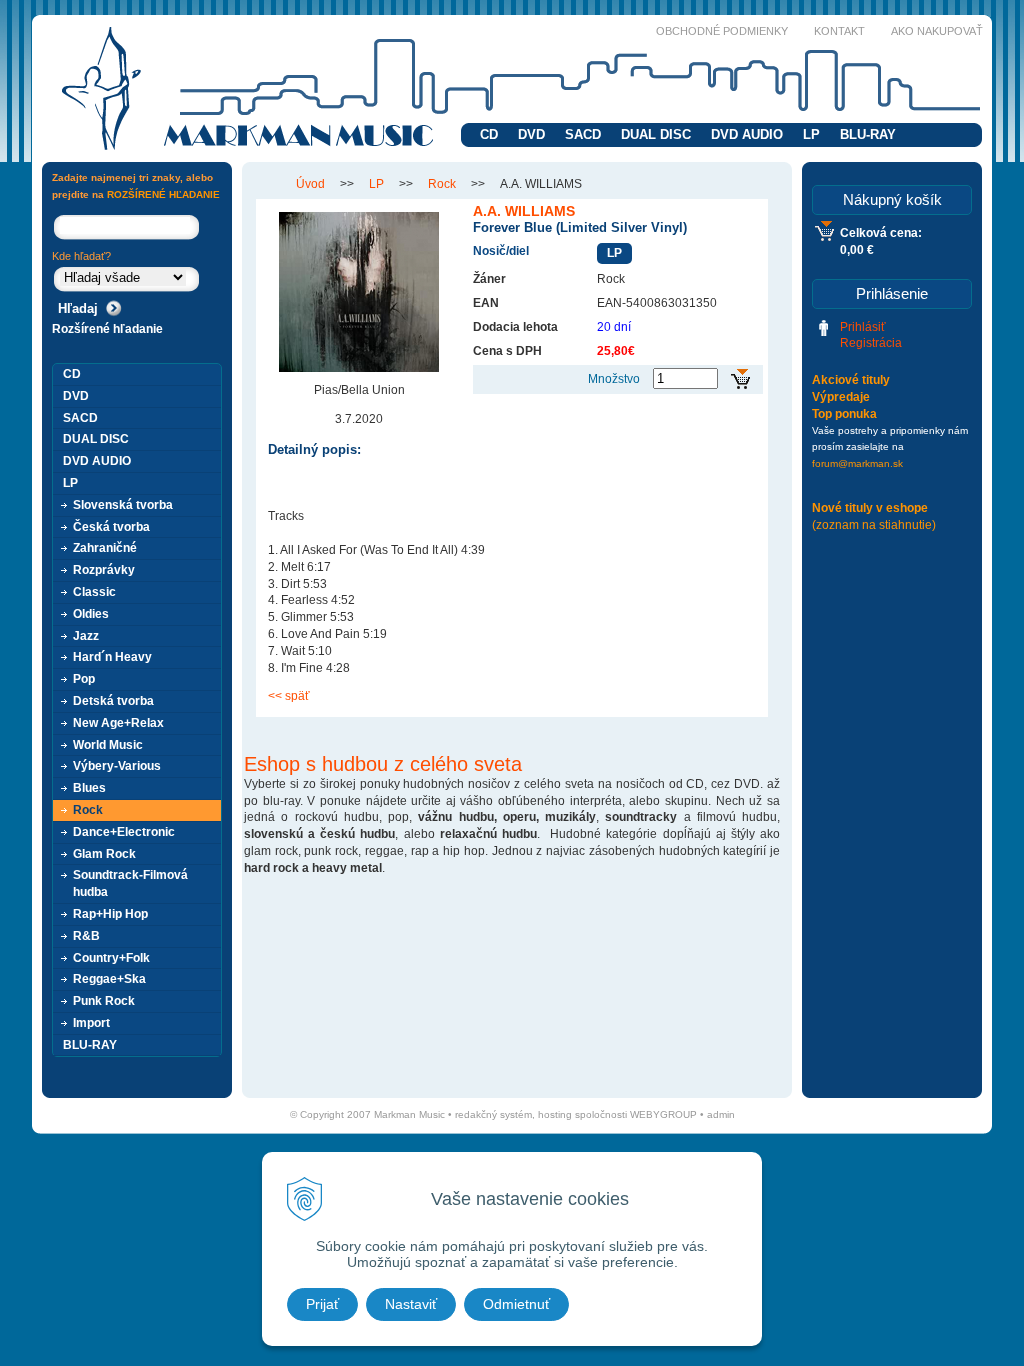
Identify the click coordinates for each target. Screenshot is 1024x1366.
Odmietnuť (516, 1304)
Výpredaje (841, 397)
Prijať (322, 1304)
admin (721, 1114)
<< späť (289, 696)
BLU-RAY (868, 134)
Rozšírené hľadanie (107, 329)
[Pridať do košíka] (740, 379)
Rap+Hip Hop (110, 914)
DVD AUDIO (747, 134)
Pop (84, 679)
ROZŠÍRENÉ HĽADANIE (163, 194)
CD (489, 134)
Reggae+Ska (109, 979)
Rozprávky (104, 570)
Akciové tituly (851, 380)
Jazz (86, 636)
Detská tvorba (113, 701)
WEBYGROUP (663, 1114)
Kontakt (839, 31)
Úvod (310, 184)
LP (811, 134)
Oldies (91, 614)
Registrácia (871, 343)
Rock (442, 184)
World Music (108, 745)
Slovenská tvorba (123, 505)
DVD (531, 134)
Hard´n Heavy (112, 657)
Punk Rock (104, 1001)
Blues (89, 788)
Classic (94, 592)
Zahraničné (105, 548)
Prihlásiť (863, 327)
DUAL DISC (656, 134)
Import (91, 1023)
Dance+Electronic (124, 832)
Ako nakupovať (937, 31)
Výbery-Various (117, 766)
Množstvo (614, 379)
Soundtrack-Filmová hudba (130, 883)
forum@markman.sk (857, 463)
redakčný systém (493, 1114)
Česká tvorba (111, 527)
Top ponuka (844, 414)
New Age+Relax (118, 723)
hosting (555, 1114)
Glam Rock (104, 854)
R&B (86, 936)
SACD (583, 134)
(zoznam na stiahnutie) (874, 525)
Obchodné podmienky (722, 31)
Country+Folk (111, 958)
